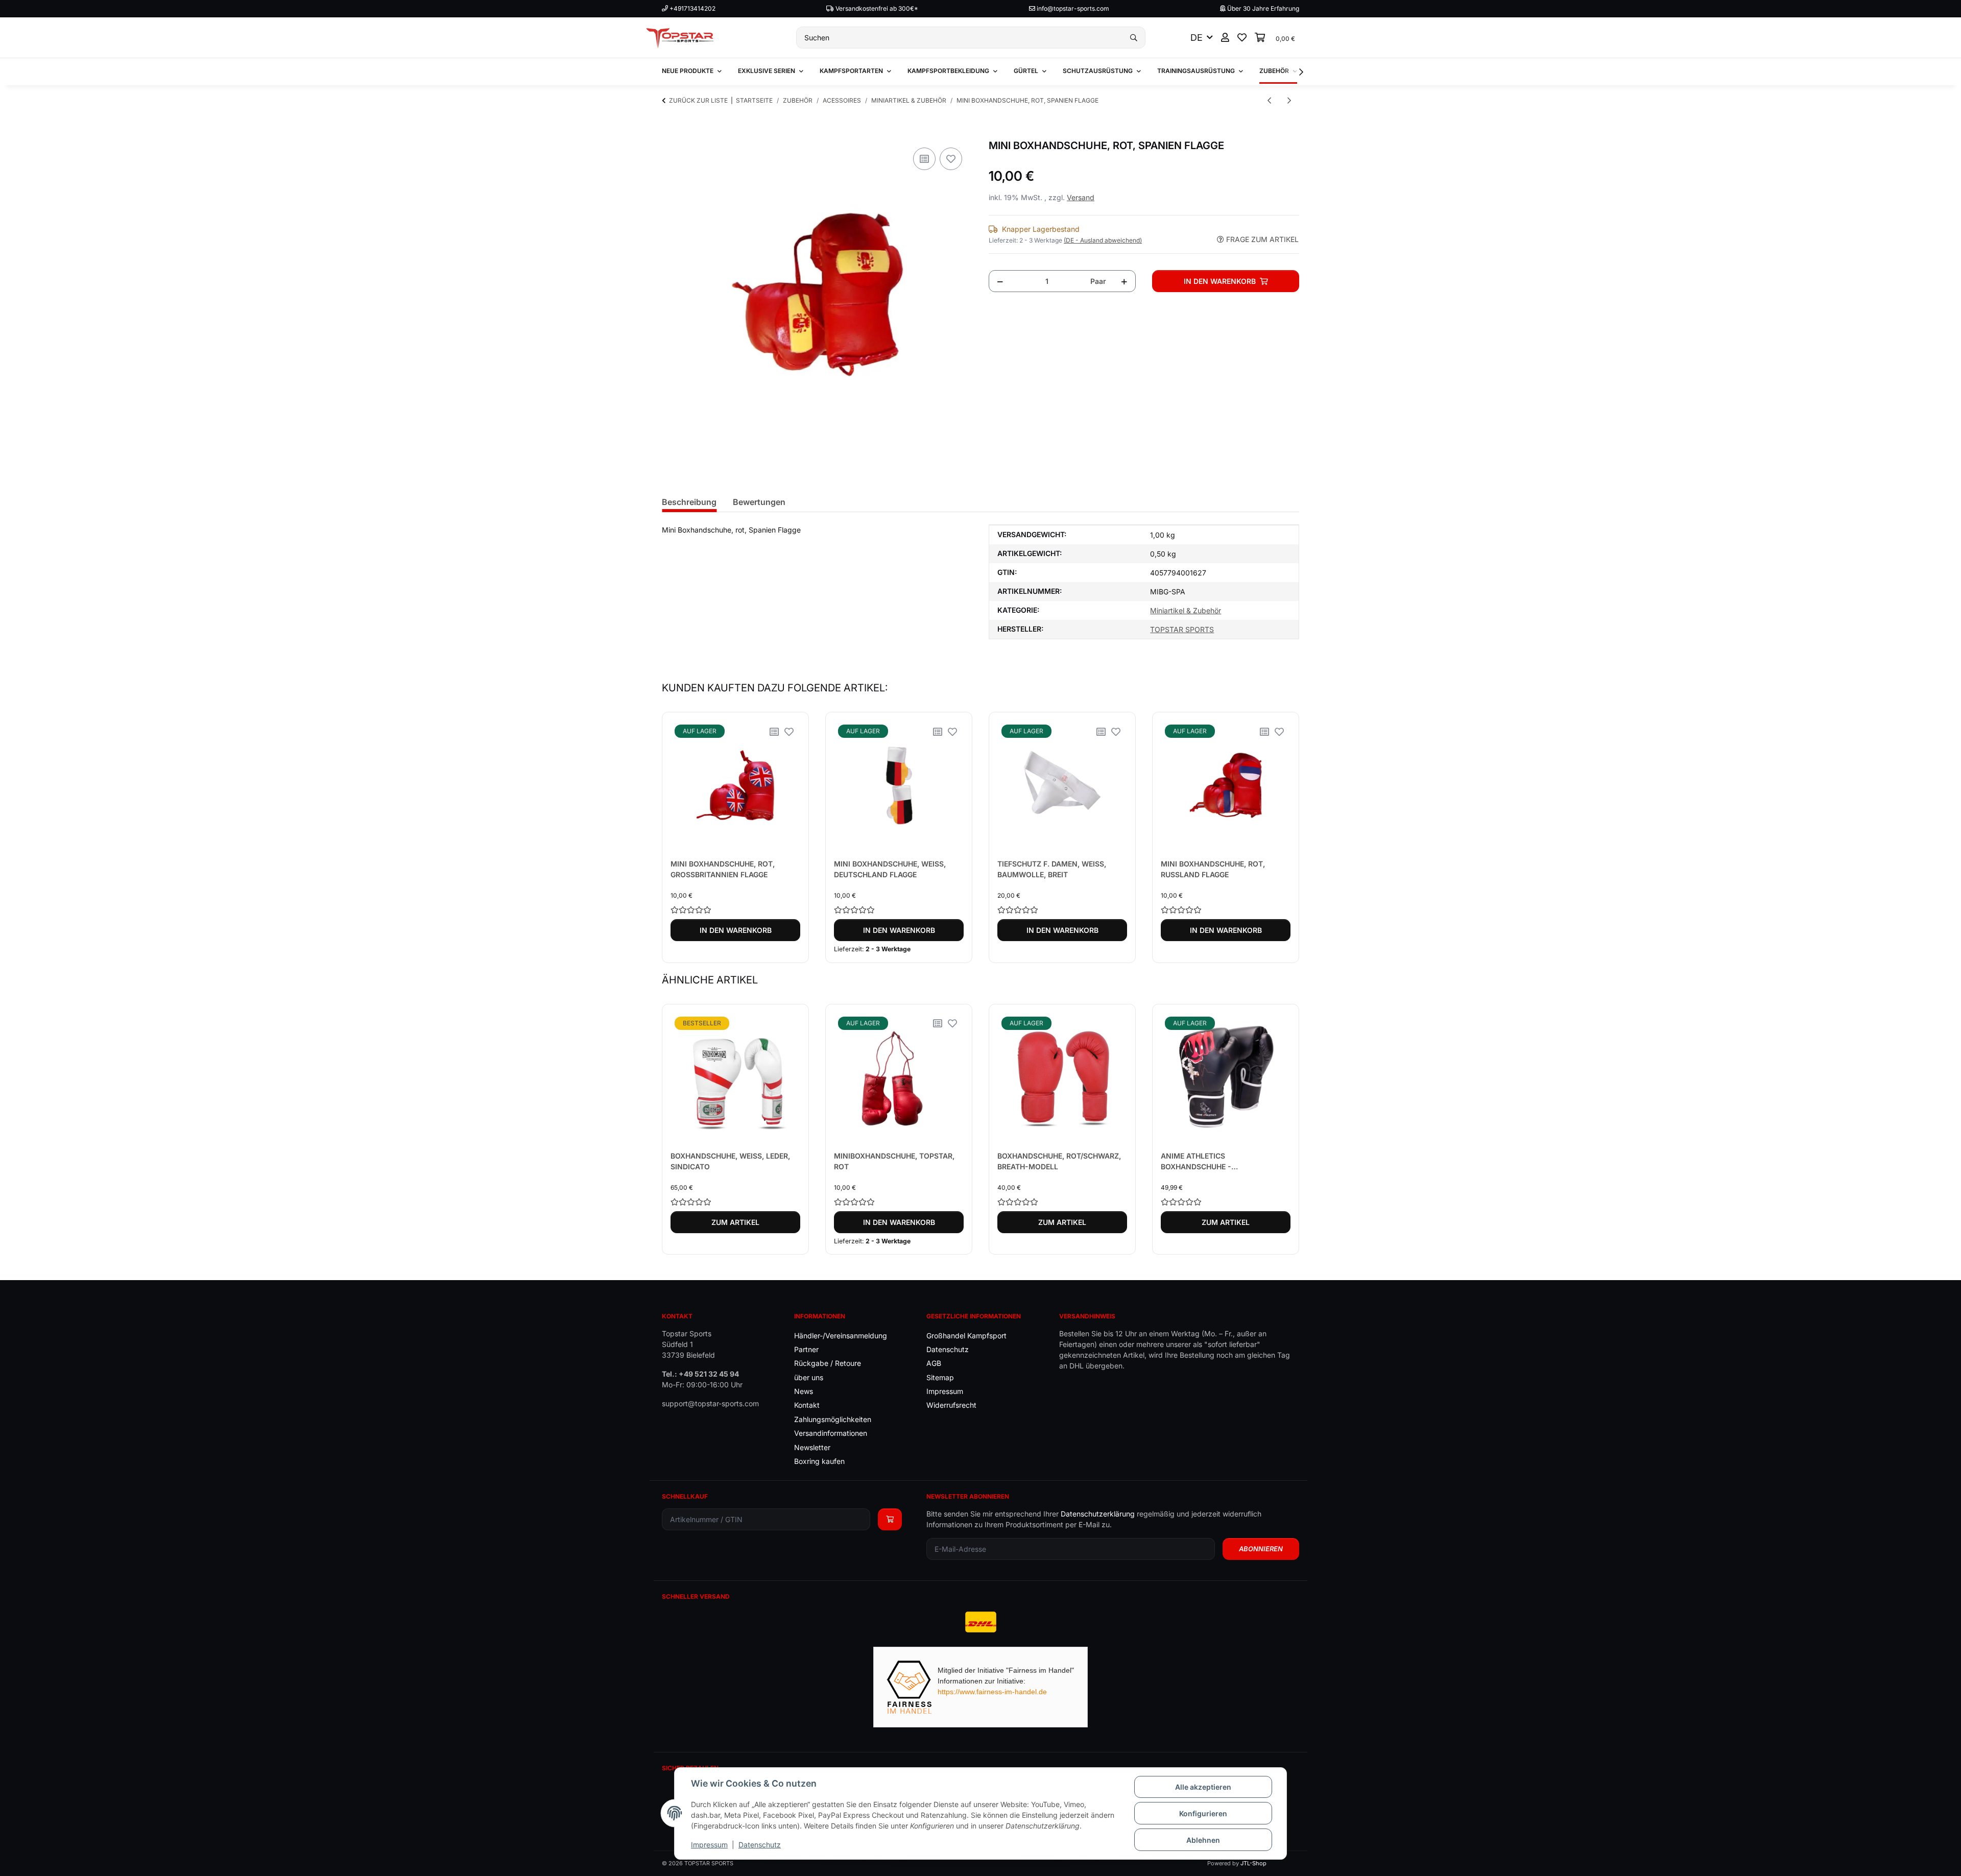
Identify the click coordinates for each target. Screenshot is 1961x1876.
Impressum (709, 1845)
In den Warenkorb (736, 930)
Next (1283, 838)
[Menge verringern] (1000, 281)
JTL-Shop (1253, 1863)
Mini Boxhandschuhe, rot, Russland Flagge (1213, 869)
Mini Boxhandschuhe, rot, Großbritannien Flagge (723, 869)
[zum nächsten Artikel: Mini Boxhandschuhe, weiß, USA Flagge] (1289, 100)
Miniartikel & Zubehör (1186, 610)
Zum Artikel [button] (735, 1222)
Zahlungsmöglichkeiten (833, 1419)
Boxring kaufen (819, 1461)
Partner (806, 1349)
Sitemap (940, 1377)
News (804, 1391)
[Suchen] (1134, 38)
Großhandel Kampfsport (966, 1336)
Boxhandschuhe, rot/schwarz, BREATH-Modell (1059, 1161)
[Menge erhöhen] (1124, 281)
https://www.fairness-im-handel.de (992, 1692)
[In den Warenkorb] (670, 134)
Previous (679, 838)
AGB (934, 1363)
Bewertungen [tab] (759, 502)
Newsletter (812, 1447)
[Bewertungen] (735, 910)
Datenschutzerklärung (1098, 1514)
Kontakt (807, 1405)
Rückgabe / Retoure (828, 1363)
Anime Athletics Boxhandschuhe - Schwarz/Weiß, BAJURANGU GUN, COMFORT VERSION (1225, 1162)
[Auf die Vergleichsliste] (924, 159)
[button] (1225, 38)
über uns (809, 1377)
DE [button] (1197, 38)
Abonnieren (1261, 1549)
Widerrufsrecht (951, 1405)
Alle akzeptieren (1203, 1787)
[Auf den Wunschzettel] (951, 159)
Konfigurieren (1203, 1813)
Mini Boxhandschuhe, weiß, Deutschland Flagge (890, 869)
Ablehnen (1203, 1840)
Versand (1081, 197)
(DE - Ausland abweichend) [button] (1103, 240)
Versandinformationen (831, 1433)
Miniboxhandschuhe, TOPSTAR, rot (894, 1161)
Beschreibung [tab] (689, 502)
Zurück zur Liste (698, 100)
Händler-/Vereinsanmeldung (841, 1336)
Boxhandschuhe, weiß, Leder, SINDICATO (730, 1161)
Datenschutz (760, 1845)
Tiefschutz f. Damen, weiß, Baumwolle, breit (1052, 869)
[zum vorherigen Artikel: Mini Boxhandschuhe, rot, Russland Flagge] (1269, 100)
